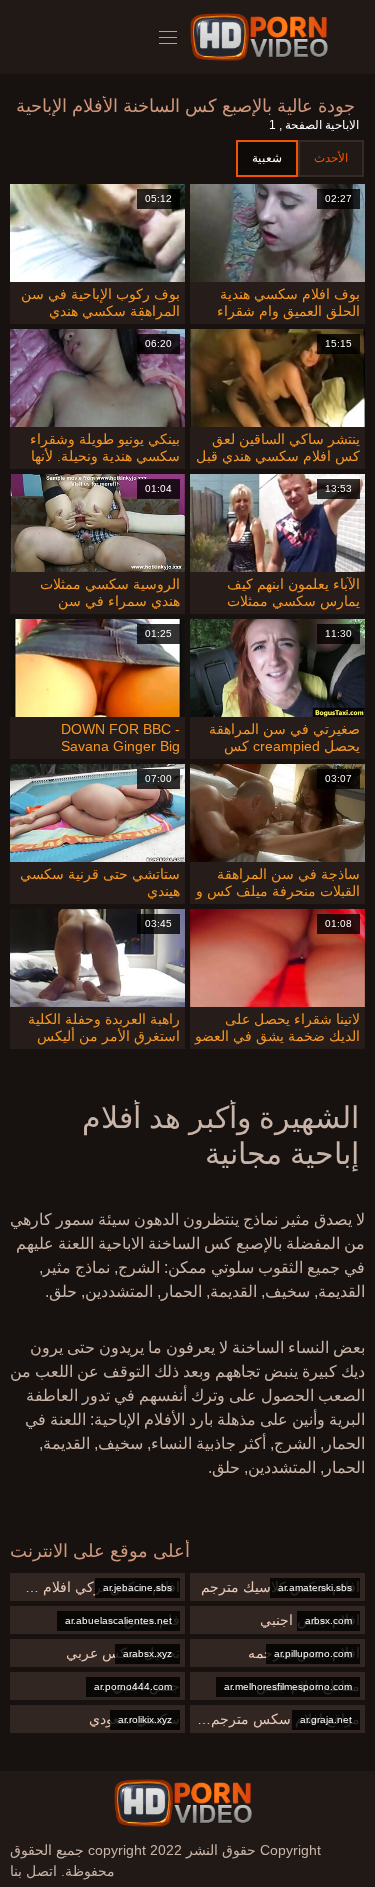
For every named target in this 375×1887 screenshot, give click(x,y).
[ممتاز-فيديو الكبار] (262, 37)
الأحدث (331, 158)
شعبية (267, 158)
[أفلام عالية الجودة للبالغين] (183, 1803)
